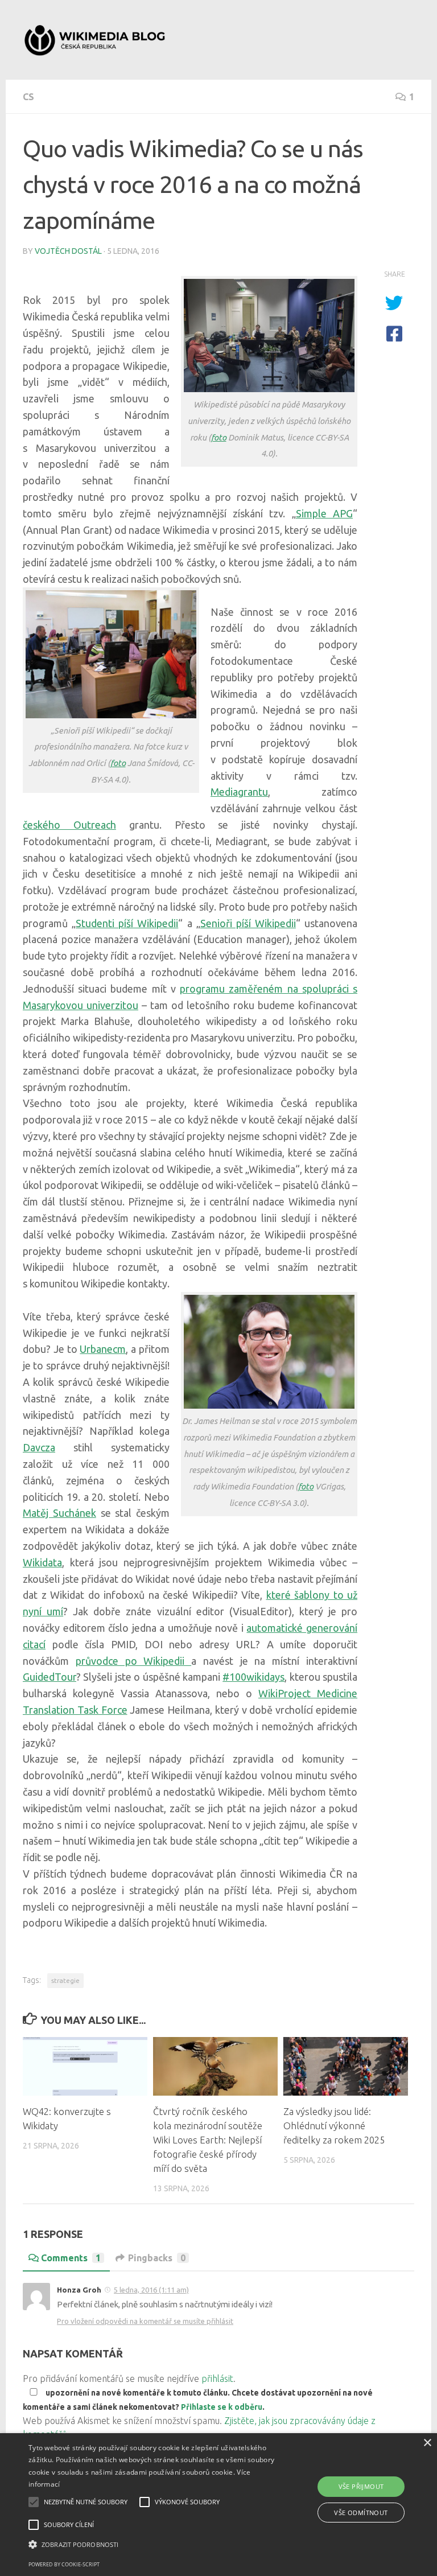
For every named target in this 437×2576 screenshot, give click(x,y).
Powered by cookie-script (64, 2564)
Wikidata (42, 1562)
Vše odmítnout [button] (361, 2513)
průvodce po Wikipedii (133, 1661)
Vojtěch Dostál (68, 251)
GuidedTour (50, 1677)
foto (219, 437)
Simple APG (324, 513)
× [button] (427, 2443)
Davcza (39, 1447)
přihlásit (217, 2379)
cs (28, 97)
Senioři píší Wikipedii (248, 923)
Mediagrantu (239, 792)
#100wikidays (253, 1677)
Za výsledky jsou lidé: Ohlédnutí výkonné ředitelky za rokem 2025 (334, 2126)
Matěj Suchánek (59, 1513)
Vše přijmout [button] (361, 2486)
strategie (65, 1980)
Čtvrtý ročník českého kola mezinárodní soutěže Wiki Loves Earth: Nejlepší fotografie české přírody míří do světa (208, 2140)
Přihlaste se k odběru (222, 2407)
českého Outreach (69, 825)
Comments (71, 2258)
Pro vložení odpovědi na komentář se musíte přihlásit (145, 2321)
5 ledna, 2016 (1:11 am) (151, 2290)
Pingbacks (157, 2258)
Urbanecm (103, 1349)
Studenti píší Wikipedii (127, 923)
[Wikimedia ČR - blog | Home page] (96, 40)
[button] (152, 2545)
